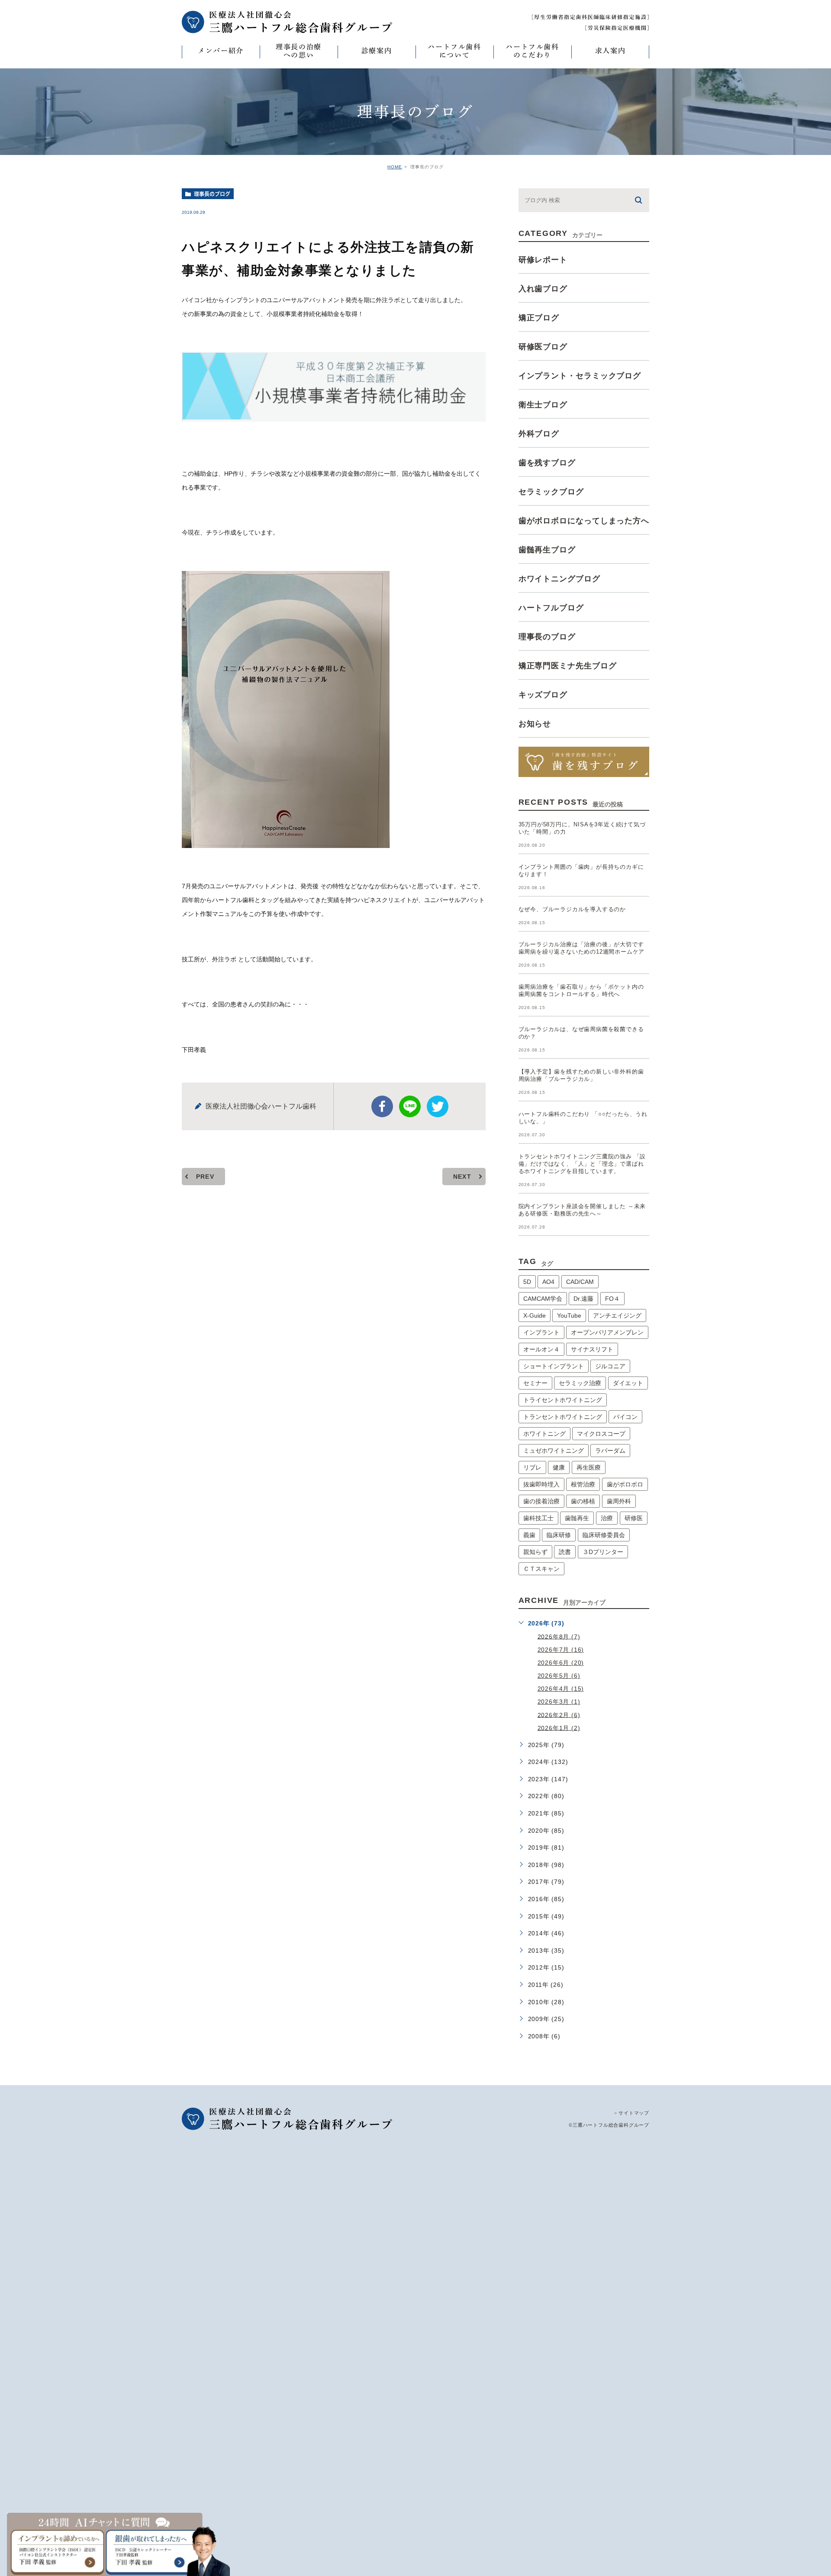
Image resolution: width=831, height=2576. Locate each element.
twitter (438, 1106)
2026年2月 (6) (559, 1715)
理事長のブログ (212, 194)
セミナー (535, 1383)
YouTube (569, 1315)
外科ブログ (539, 434)
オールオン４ (541, 1349)
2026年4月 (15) (561, 1689)
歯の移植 (583, 1501)
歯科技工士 (538, 1518)
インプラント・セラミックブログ (580, 376)
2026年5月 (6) (559, 1676)
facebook (382, 1106)
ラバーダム (610, 1451)
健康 (559, 1467)
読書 (565, 1552)
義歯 (529, 1535)
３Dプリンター (603, 1552)
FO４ (612, 1299)
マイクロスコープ (601, 1434)
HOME (395, 167)
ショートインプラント (554, 1366)
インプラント (541, 1332)
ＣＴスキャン (541, 1569)
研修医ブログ (543, 347)
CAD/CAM (580, 1282)
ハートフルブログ (551, 608)
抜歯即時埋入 (541, 1484)
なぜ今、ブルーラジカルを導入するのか (572, 909)
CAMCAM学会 (543, 1299)
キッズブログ (543, 695)
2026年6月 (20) (561, 1663)
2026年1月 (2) (559, 1728)
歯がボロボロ (625, 1484)
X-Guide (535, 1315)
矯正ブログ (539, 318)
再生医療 (589, 1467)
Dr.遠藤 (583, 1299)
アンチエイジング (617, 1315)
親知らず (535, 1552)
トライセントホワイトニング (563, 1400)
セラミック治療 (580, 1383)
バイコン (625, 1417)
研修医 (634, 1518)
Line (410, 1106)
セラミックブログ (551, 492)
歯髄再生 (577, 1518)
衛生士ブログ (543, 405)
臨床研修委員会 (604, 1535)
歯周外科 (619, 1501)
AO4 (548, 1282)
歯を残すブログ (547, 463)
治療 (607, 1518)
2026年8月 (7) (559, 1636)
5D (527, 1282)
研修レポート (543, 260)
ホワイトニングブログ (559, 579)
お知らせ (535, 724)
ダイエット (628, 1383)
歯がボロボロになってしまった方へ (584, 521)
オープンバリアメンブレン (607, 1332)
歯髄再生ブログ (547, 550)
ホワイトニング (544, 1434)
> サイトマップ (632, 2113)
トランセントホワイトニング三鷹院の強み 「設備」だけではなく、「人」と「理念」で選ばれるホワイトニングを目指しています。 (582, 1164)
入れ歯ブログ (543, 289)
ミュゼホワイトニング (554, 1451)
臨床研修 (559, 1535)
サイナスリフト (592, 1349)
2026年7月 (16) (561, 1650)
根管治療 (583, 1484)
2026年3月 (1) (559, 1702)
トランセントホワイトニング (563, 1417)
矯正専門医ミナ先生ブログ (568, 666)
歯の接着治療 (541, 1501)
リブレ (532, 1467)
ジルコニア (610, 1366)
